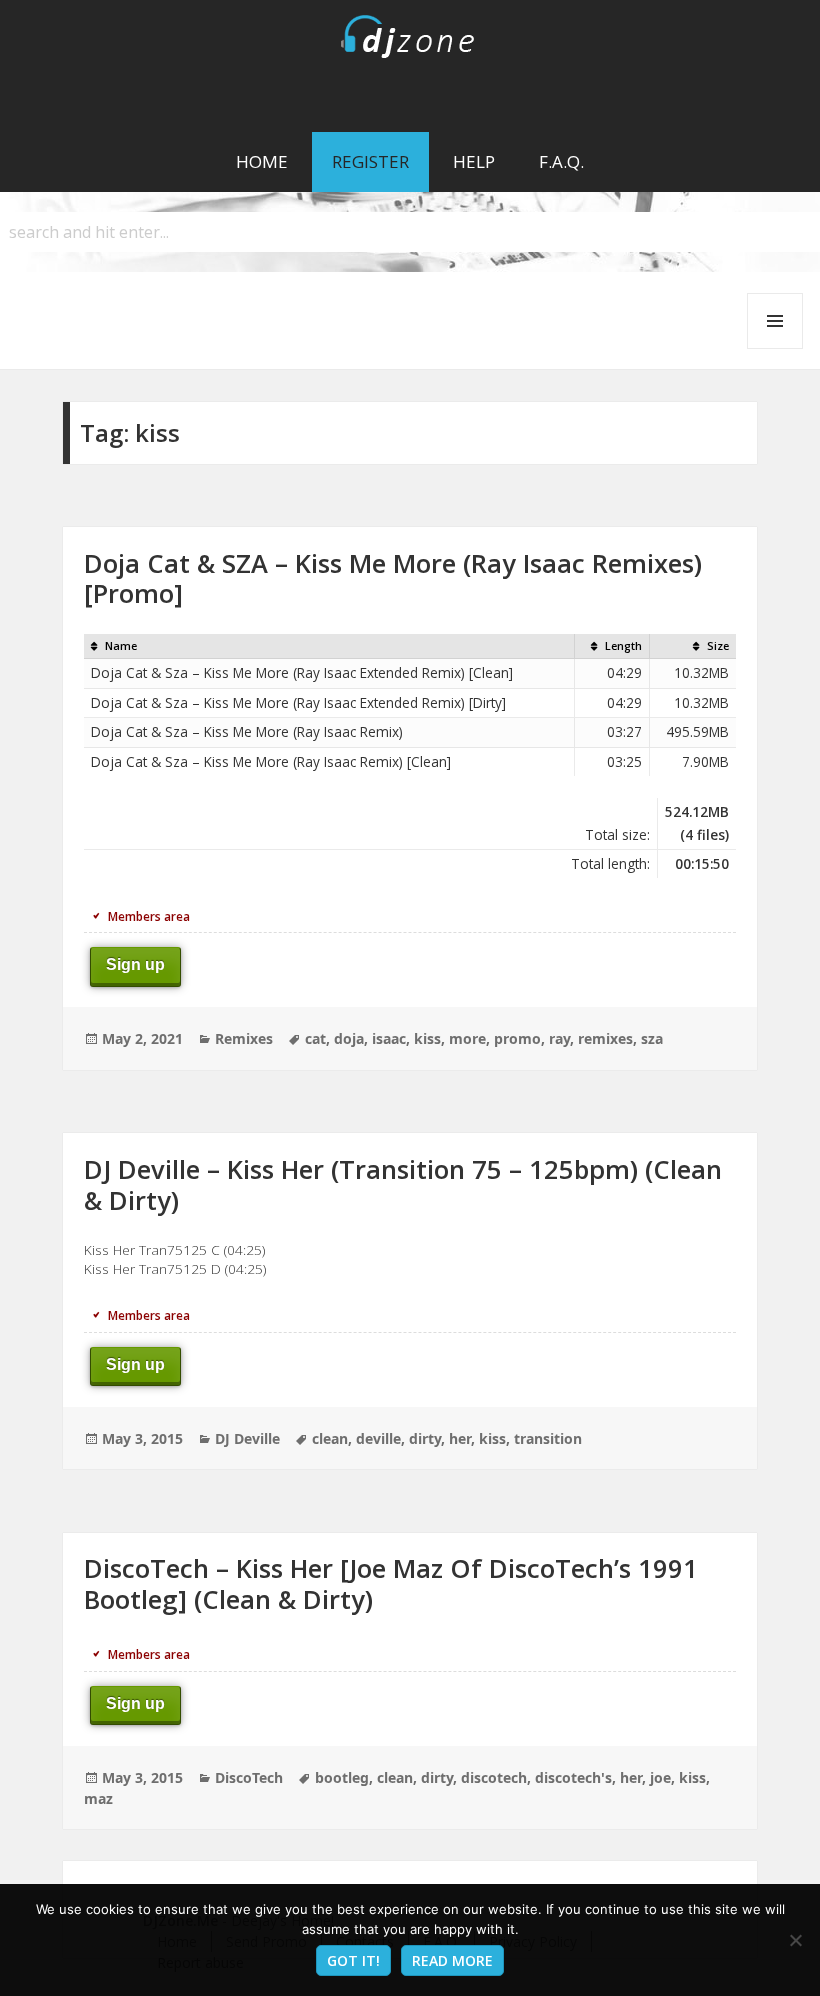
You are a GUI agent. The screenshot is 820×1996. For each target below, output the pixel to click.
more (467, 1038)
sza (652, 1038)
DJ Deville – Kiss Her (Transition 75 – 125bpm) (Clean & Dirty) (403, 1184)
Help (474, 161)
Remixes (244, 1038)
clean (330, 1438)
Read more (452, 1960)
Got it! (353, 1960)
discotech (494, 1777)
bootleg (342, 1777)
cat (315, 1038)
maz (98, 1798)
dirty (425, 1438)
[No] (795, 1940)
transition (548, 1438)
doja (349, 1038)
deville (378, 1438)
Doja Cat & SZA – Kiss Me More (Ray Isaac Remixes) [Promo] (393, 578)
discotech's (573, 1777)
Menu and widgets (775, 348)
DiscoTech (249, 1777)
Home (262, 161)
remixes (605, 1038)
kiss (427, 1038)
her (460, 1438)
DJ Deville (247, 1438)
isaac (389, 1038)
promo (517, 1038)
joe (660, 1777)
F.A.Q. (561, 161)
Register (370, 161)
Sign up (135, 964)
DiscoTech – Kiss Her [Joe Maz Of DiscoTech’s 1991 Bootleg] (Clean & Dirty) (391, 1583)
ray (559, 1038)
